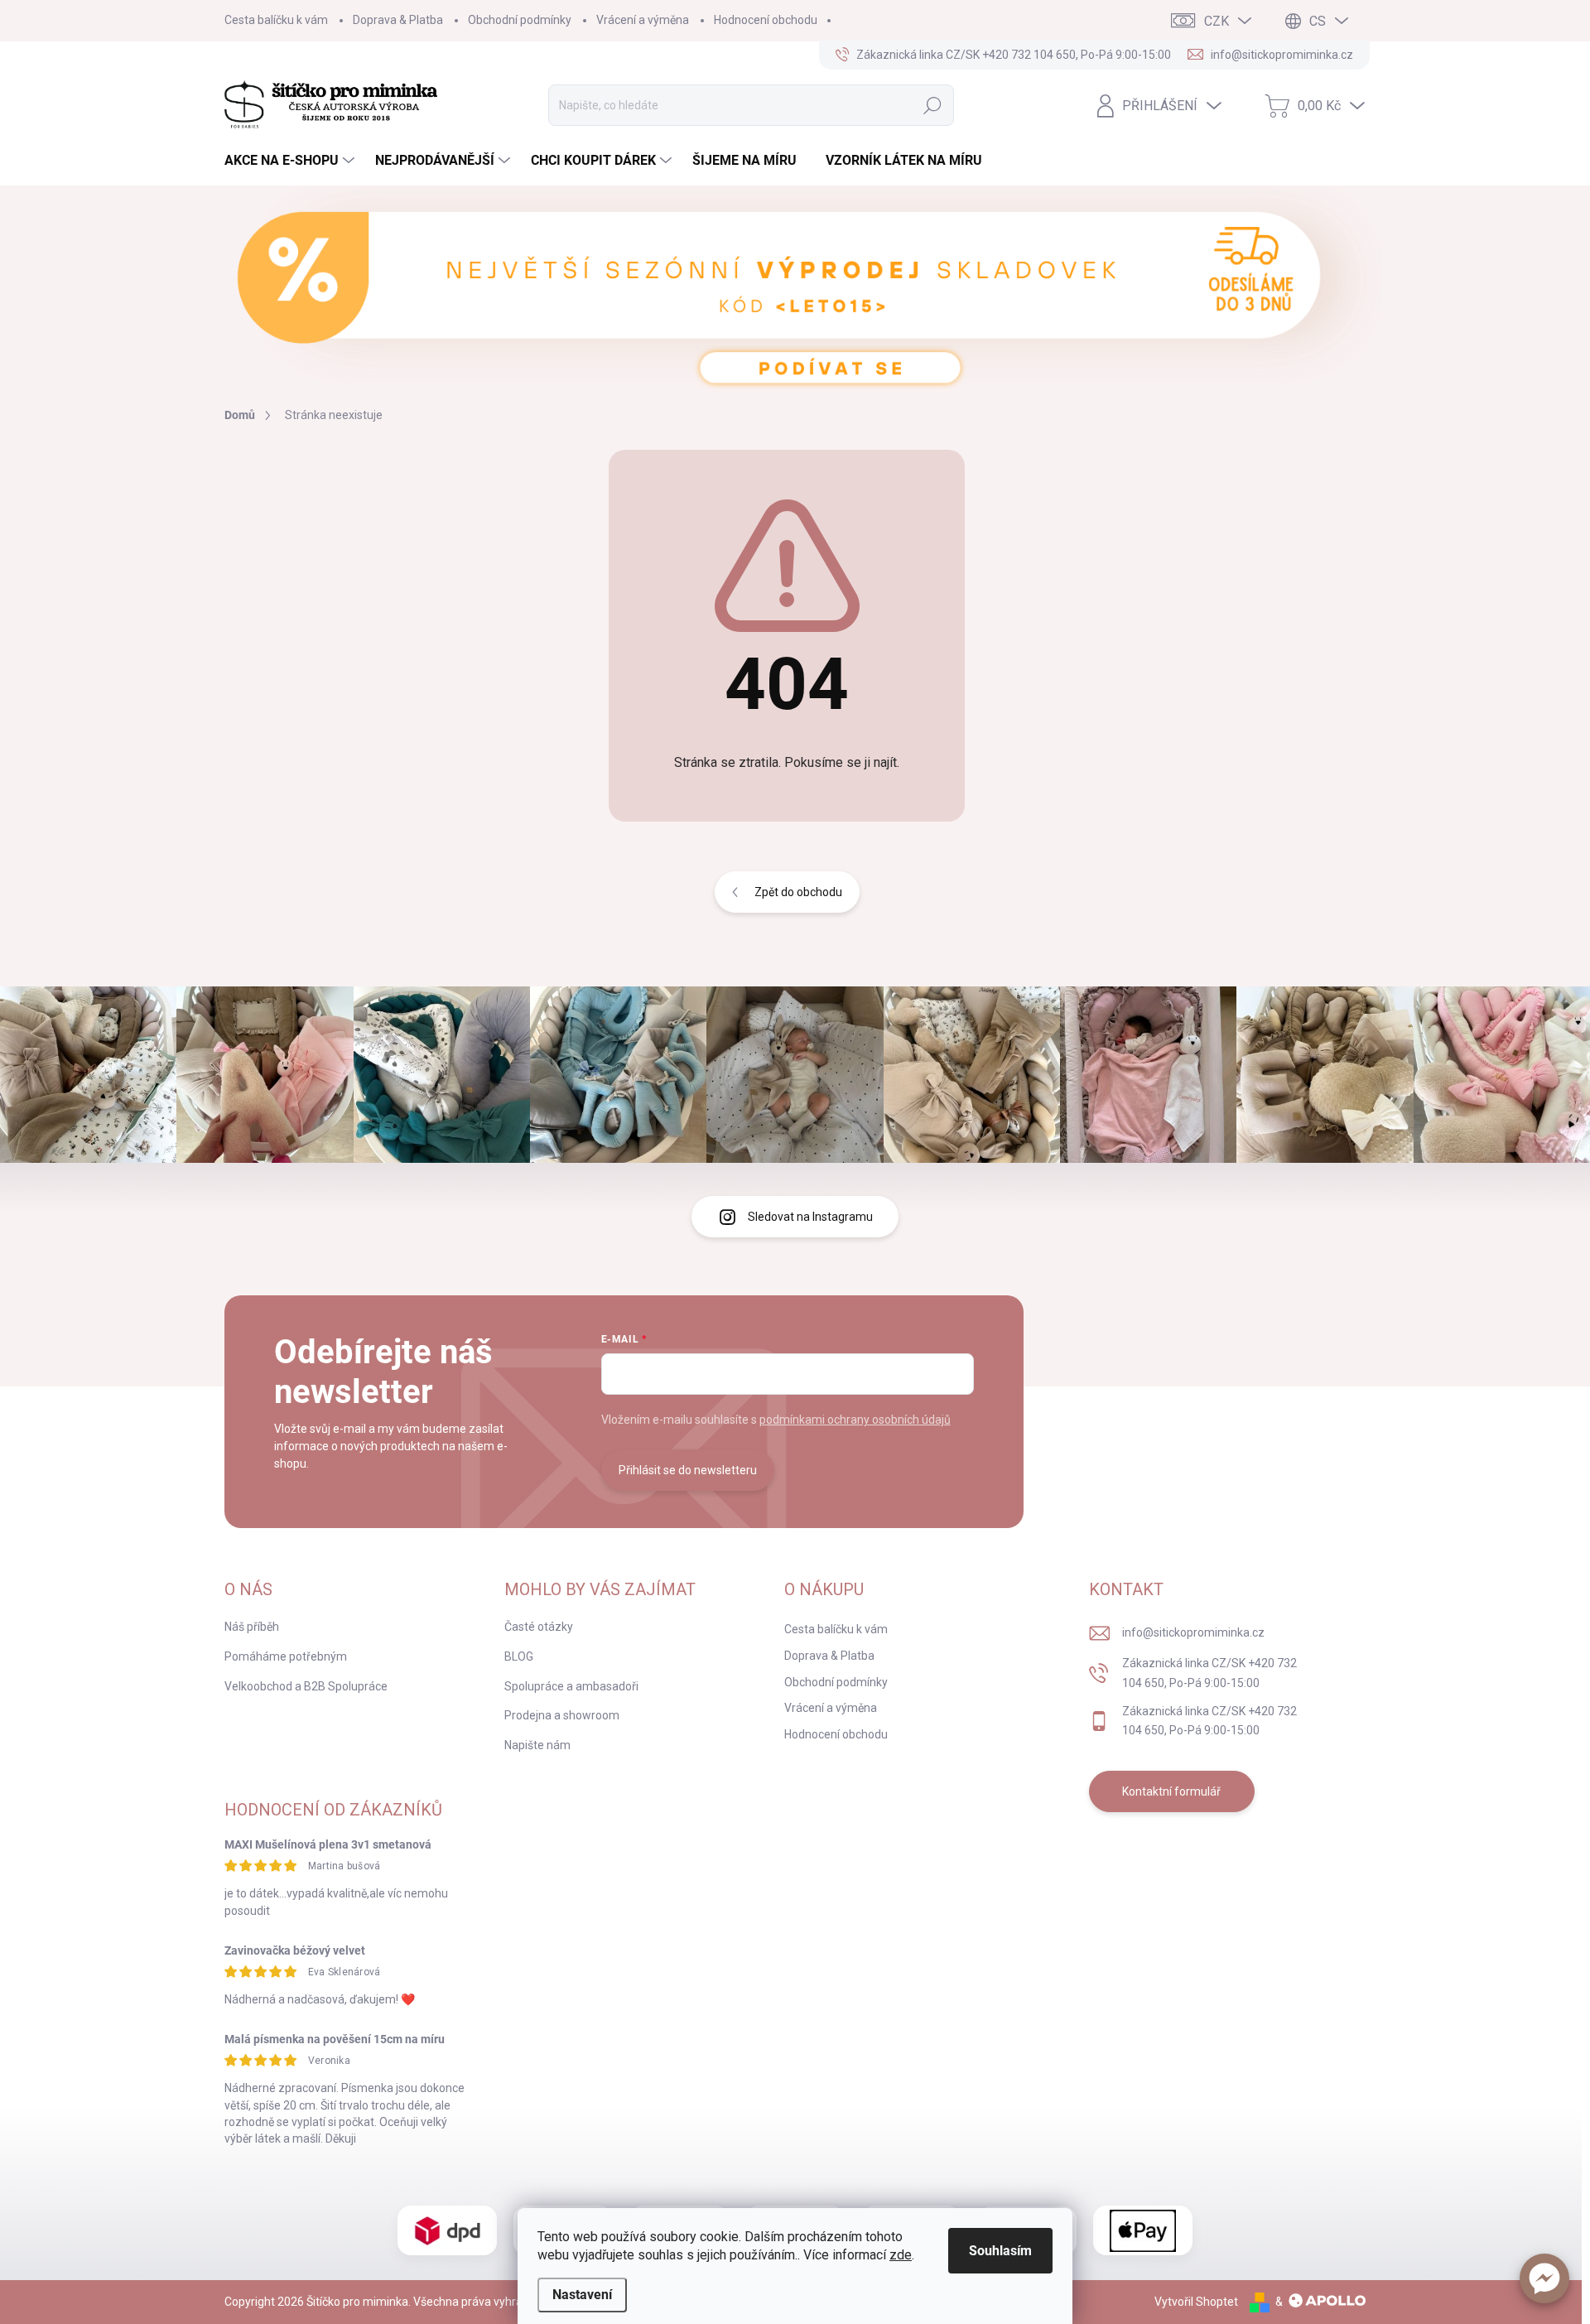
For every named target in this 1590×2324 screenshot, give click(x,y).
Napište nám (537, 1745)
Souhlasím (1000, 2251)
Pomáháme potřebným (286, 1656)
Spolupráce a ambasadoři (571, 1686)
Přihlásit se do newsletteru (688, 1470)
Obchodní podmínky (520, 20)
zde (901, 2255)
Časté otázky (539, 1627)
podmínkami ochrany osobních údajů (855, 1420)
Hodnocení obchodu (766, 20)
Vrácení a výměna (643, 20)
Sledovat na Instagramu (810, 1217)
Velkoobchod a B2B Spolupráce (306, 1686)
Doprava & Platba (398, 20)
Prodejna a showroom (562, 1715)
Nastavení (582, 2295)
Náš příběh (252, 1627)
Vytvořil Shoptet (1196, 2302)
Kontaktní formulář (1171, 1791)
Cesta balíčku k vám (276, 20)
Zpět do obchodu (798, 892)
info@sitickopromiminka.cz (1193, 1632)
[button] (1544, 2278)
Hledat (933, 105)
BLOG (519, 1656)
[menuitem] (291, 161)
